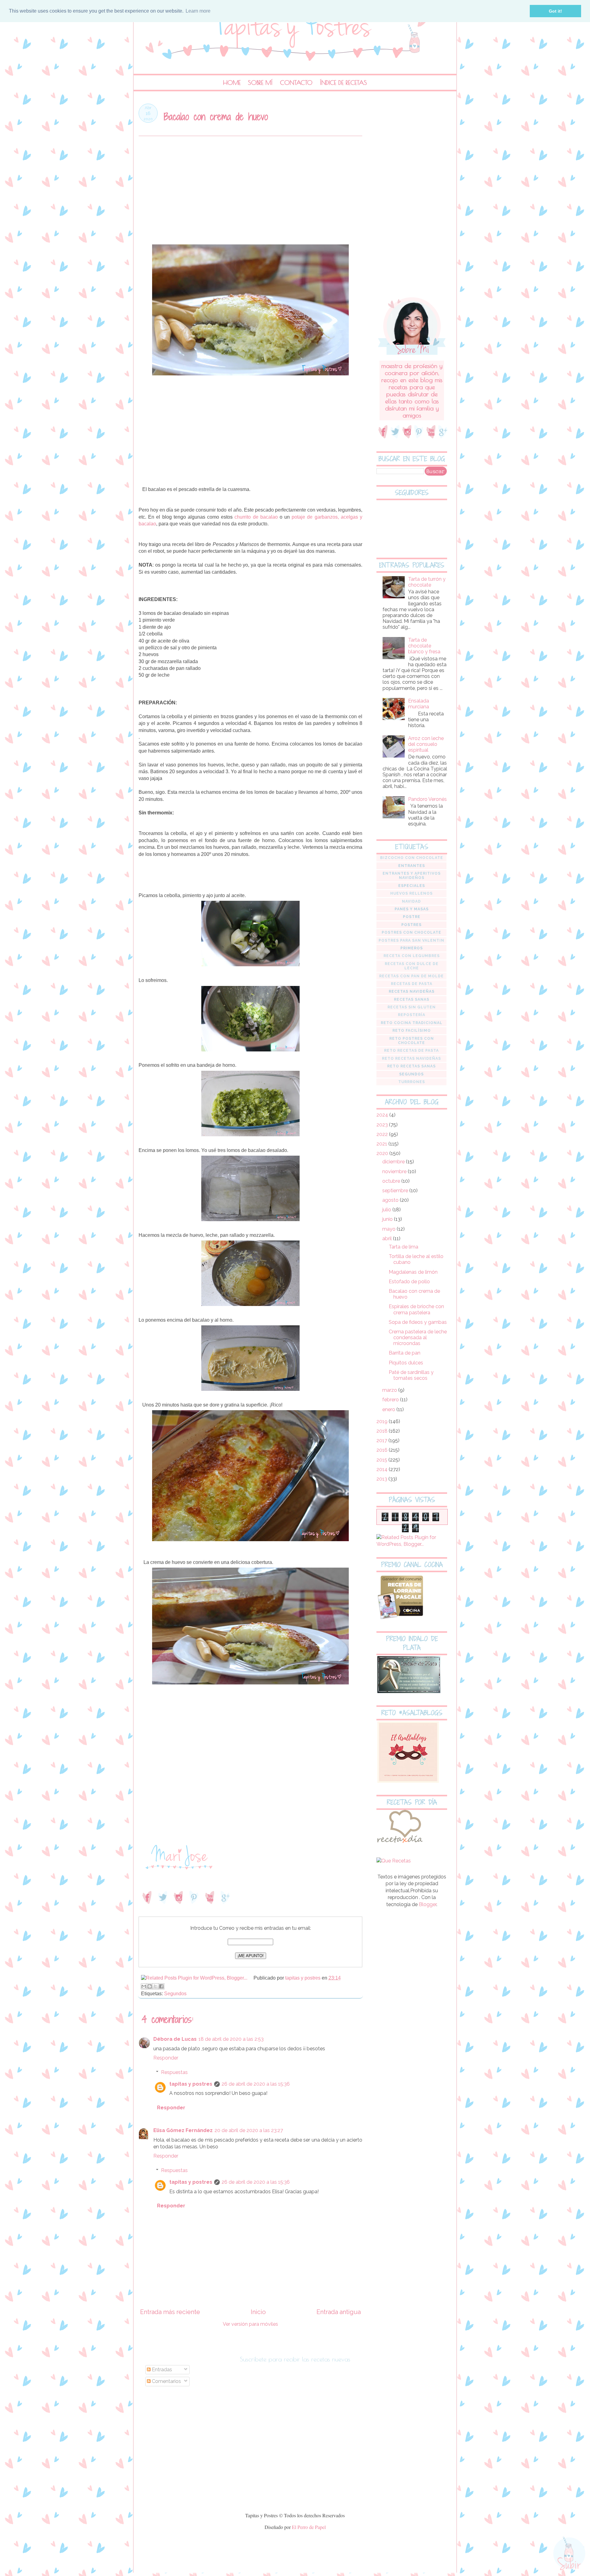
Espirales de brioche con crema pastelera (416, 1309)
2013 (382, 1479)
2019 (383, 1421)
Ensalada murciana (419, 704)
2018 (383, 1431)
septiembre (396, 1191)
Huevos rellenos (411, 893)
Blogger (428, 1904)
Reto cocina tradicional (412, 1023)
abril (388, 1239)
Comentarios (166, 2381)
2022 (383, 1134)
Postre (412, 917)
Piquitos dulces (406, 1363)
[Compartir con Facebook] (161, 1986)
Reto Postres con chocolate (412, 1041)
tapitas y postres (191, 2084)
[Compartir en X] (155, 1986)
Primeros (412, 948)
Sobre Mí (260, 83)
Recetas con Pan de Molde (411, 976)
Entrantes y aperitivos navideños (412, 876)
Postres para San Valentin (411, 940)
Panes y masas (412, 909)
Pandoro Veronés (427, 799)
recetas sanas (412, 999)
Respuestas (174, 2072)
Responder (166, 2058)
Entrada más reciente (170, 2312)
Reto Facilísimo (412, 1031)
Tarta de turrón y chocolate (427, 582)
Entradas (161, 2370)
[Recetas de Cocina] (399, 1844)
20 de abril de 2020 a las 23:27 (249, 2130)
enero (389, 1409)
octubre (392, 1181)
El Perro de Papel (309, 2527)
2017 (382, 1440)
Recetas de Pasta (412, 984)
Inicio (258, 2312)
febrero (391, 1400)
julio (387, 1210)
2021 (382, 1144)
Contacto (296, 83)
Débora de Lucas (175, 2039)
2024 (383, 1115)
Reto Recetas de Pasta (411, 1051)
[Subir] (569, 2554)
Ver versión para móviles (250, 2324)
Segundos (175, 1994)
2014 (383, 1469)
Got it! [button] (555, 11)
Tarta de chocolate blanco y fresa (424, 646)
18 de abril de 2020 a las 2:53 (231, 2039)
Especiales (412, 886)
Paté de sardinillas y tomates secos (411, 1375)
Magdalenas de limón (413, 1272)
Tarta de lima (403, 1247)
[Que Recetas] (394, 1861)
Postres (411, 925)
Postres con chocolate (411, 932)
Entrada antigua (339, 2312)
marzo (390, 1390)
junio (388, 1219)
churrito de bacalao (256, 517)
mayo (389, 1229)
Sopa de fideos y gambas (418, 1322)
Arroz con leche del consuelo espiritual (426, 744)
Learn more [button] (198, 11)
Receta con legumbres (412, 956)
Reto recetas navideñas (411, 1058)
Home (232, 83)
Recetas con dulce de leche (412, 966)
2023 (383, 1125)
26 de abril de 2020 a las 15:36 (256, 2084)
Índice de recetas (343, 83)
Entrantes (412, 866)
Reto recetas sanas (411, 1066)
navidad (411, 901)
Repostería (412, 1015)
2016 (383, 1450)
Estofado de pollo (409, 1282)
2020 (383, 1153)
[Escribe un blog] (150, 1986)
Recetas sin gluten (412, 1007)
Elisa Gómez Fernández (183, 2130)
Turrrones (412, 1082)
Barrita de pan (405, 1353)
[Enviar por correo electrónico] (144, 1986)
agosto (391, 1200)
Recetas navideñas (412, 991)
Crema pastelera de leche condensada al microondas (418, 1337)
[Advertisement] (250, 193)
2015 (382, 1460)
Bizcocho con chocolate (412, 858)
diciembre (394, 1162)
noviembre (395, 1171)
